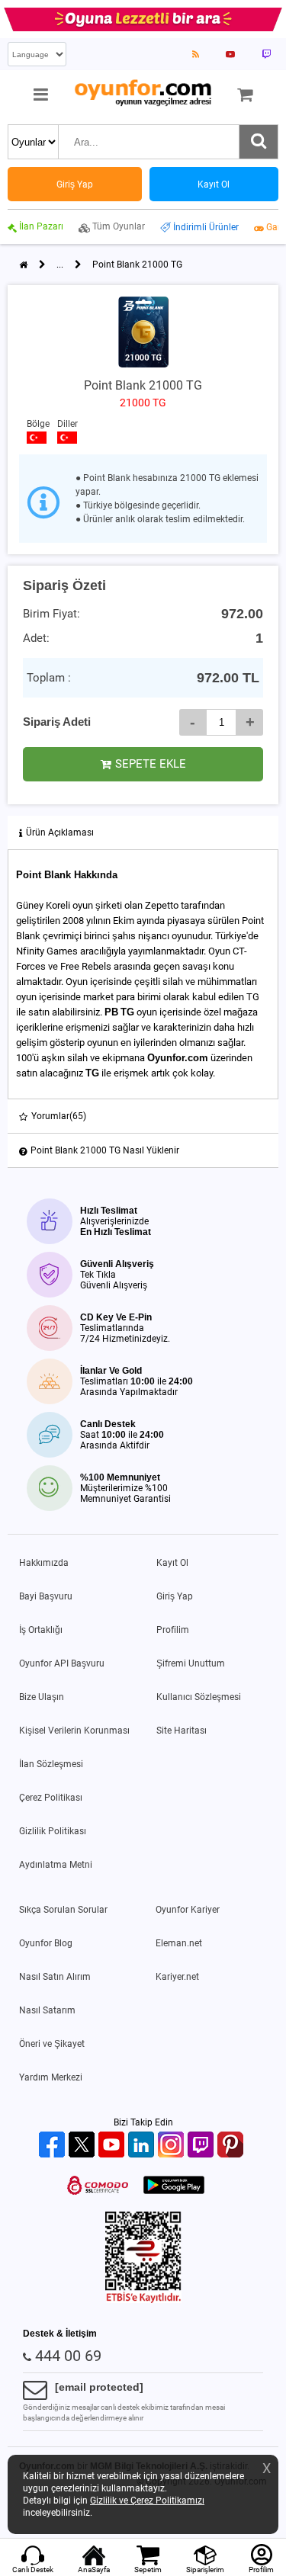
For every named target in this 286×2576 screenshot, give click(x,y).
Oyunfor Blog (46, 1943)
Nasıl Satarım (47, 2010)
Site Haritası (182, 1731)
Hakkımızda (44, 1563)
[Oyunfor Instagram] (173, 2146)
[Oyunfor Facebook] (54, 2146)
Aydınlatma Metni (56, 1865)
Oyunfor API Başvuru (62, 1663)
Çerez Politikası (51, 1798)
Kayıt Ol (172, 1563)
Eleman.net (179, 1943)
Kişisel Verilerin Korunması (74, 1731)
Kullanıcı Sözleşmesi (199, 1697)
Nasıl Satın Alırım (55, 1977)
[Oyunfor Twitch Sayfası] (266, 54)
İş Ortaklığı (41, 1630)
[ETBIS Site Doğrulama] (143, 2300)
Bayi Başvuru (46, 1596)
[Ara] (259, 142)
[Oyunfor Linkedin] (143, 2146)
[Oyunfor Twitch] (202, 2146)
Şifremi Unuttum (191, 1663)
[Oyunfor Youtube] (113, 2146)
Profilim (173, 1630)
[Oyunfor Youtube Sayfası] (230, 54)
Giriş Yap (175, 1596)
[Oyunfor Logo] (143, 93)
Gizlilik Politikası (53, 1831)
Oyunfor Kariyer (188, 1910)
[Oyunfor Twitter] (84, 2146)
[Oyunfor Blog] (196, 54)
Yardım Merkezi (51, 2077)
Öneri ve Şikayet (52, 2044)
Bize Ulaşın (42, 1697)
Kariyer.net (177, 1977)
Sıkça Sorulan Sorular (63, 1910)
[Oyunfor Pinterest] (232, 2146)
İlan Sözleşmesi (51, 1764)
